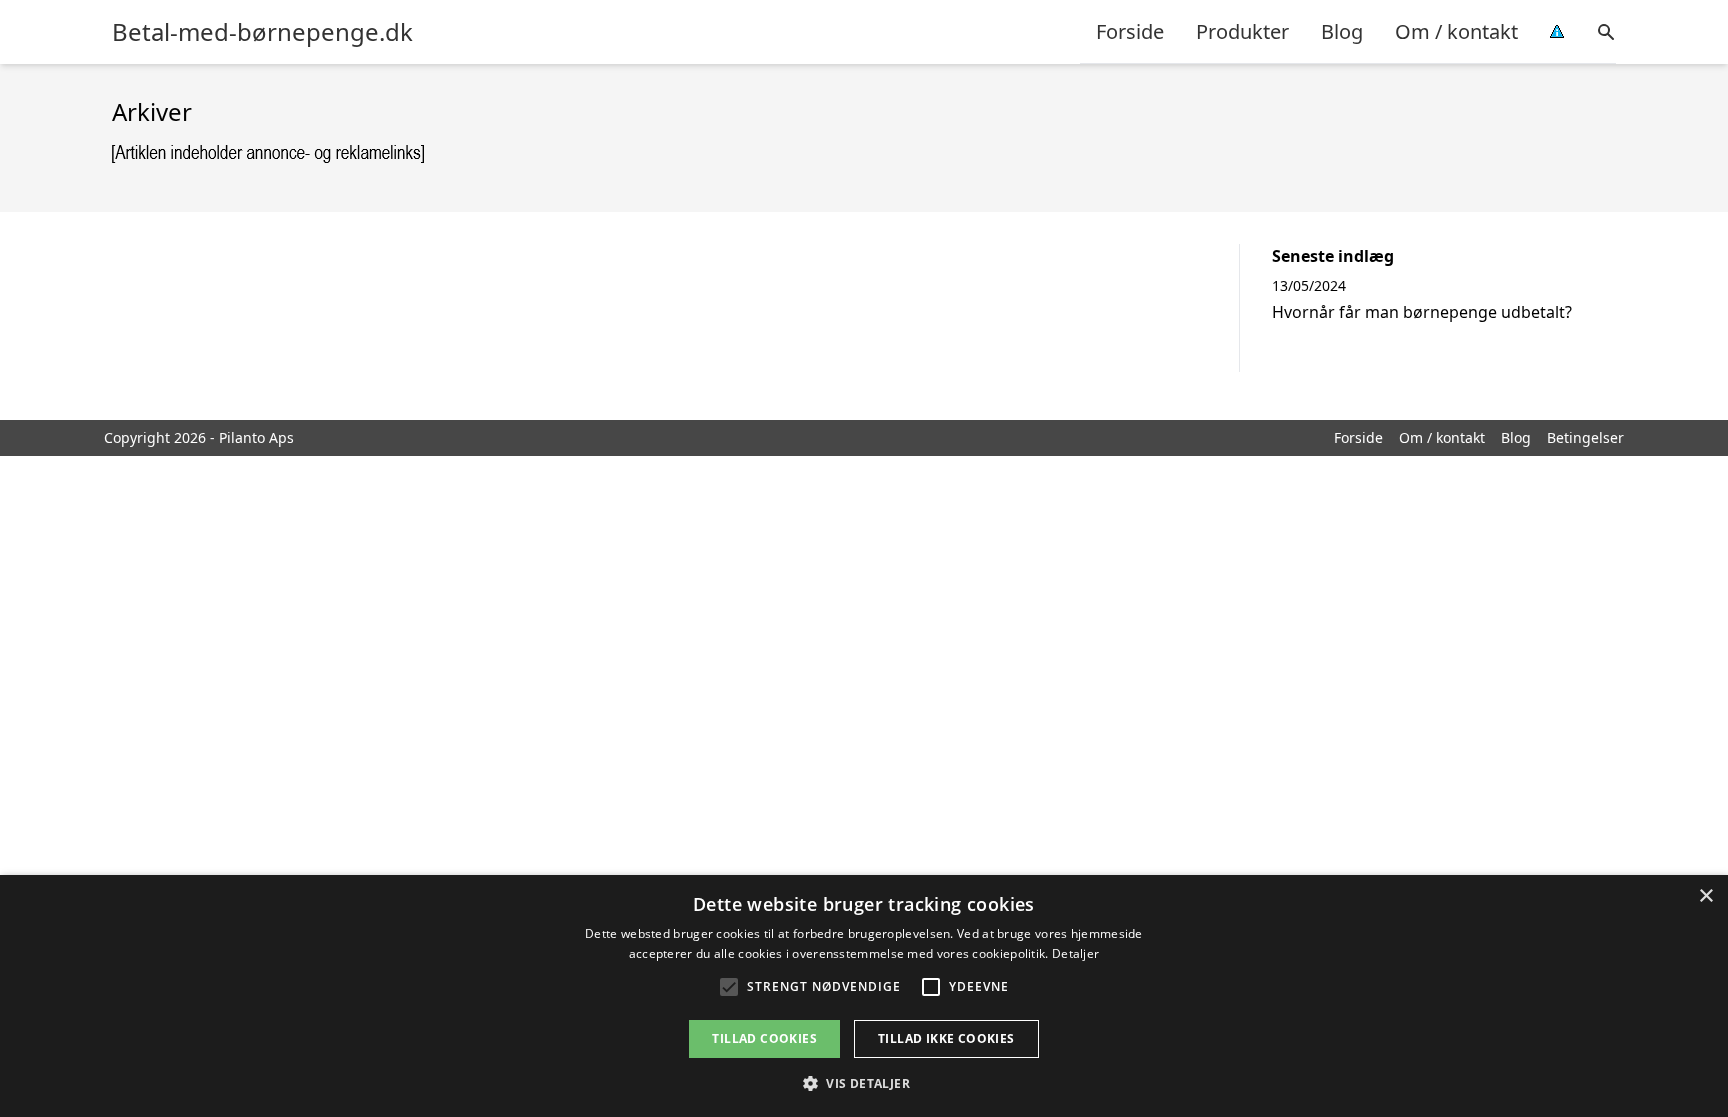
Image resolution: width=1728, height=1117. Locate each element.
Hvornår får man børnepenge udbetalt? (1422, 312)
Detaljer (1075, 953)
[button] (864, 1083)
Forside (1130, 31)
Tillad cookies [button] (764, 1038)
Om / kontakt (1456, 31)
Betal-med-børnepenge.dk (262, 32)
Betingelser (1585, 437)
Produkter (1242, 31)
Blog (1342, 31)
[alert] (864, 996)
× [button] (1705, 896)
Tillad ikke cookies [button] (946, 1038)
